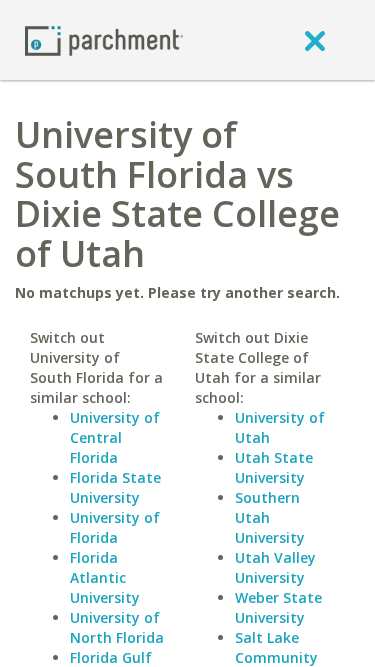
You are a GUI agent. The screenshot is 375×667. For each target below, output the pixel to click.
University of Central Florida (115, 437)
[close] (315, 40)
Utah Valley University (275, 567)
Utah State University (274, 467)
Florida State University (115, 487)
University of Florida (115, 527)
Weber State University (278, 607)
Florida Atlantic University (105, 577)
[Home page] (104, 39)
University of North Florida (117, 627)
